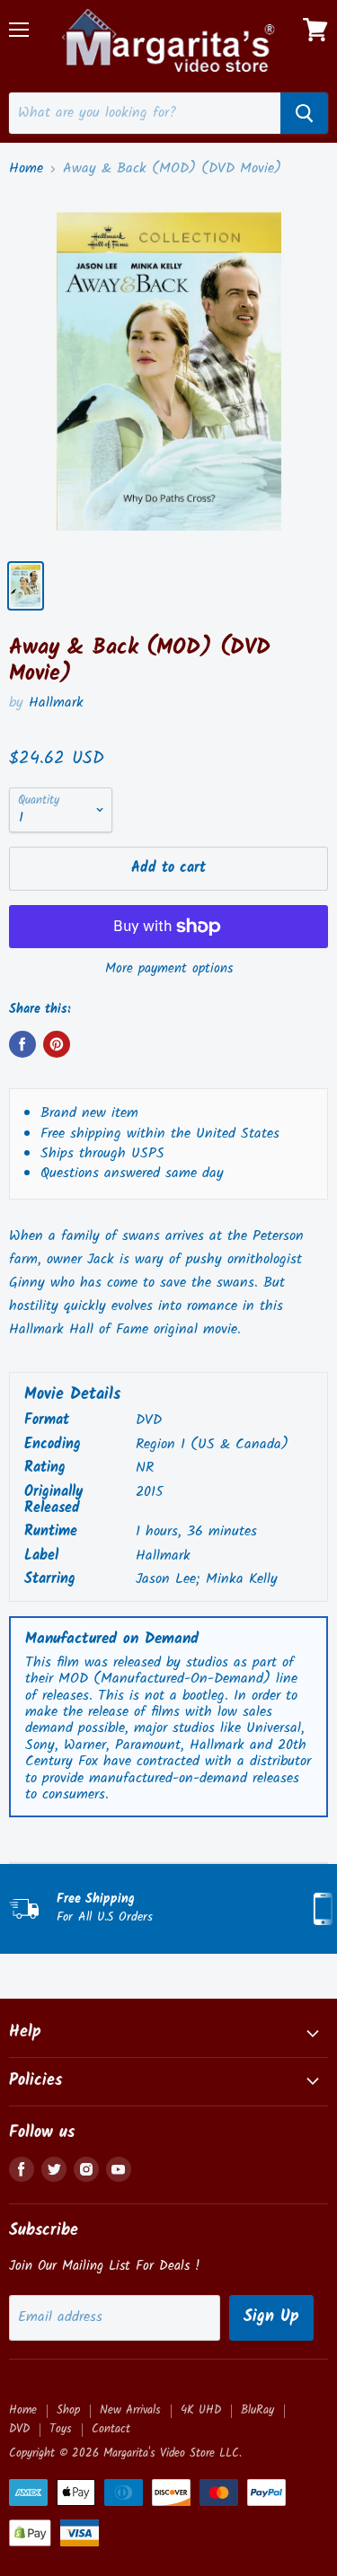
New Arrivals (130, 2410)
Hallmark (56, 703)
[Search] (304, 113)
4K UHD (201, 2410)
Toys (61, 2429)
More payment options (169, 969)
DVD (19, 2429)
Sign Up (271, 2317)
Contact (111, 2429)
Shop (68, 2410)
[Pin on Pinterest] (57, 1044)
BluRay (257, 2410)
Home (26, 169)
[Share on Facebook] (22, 1044)
